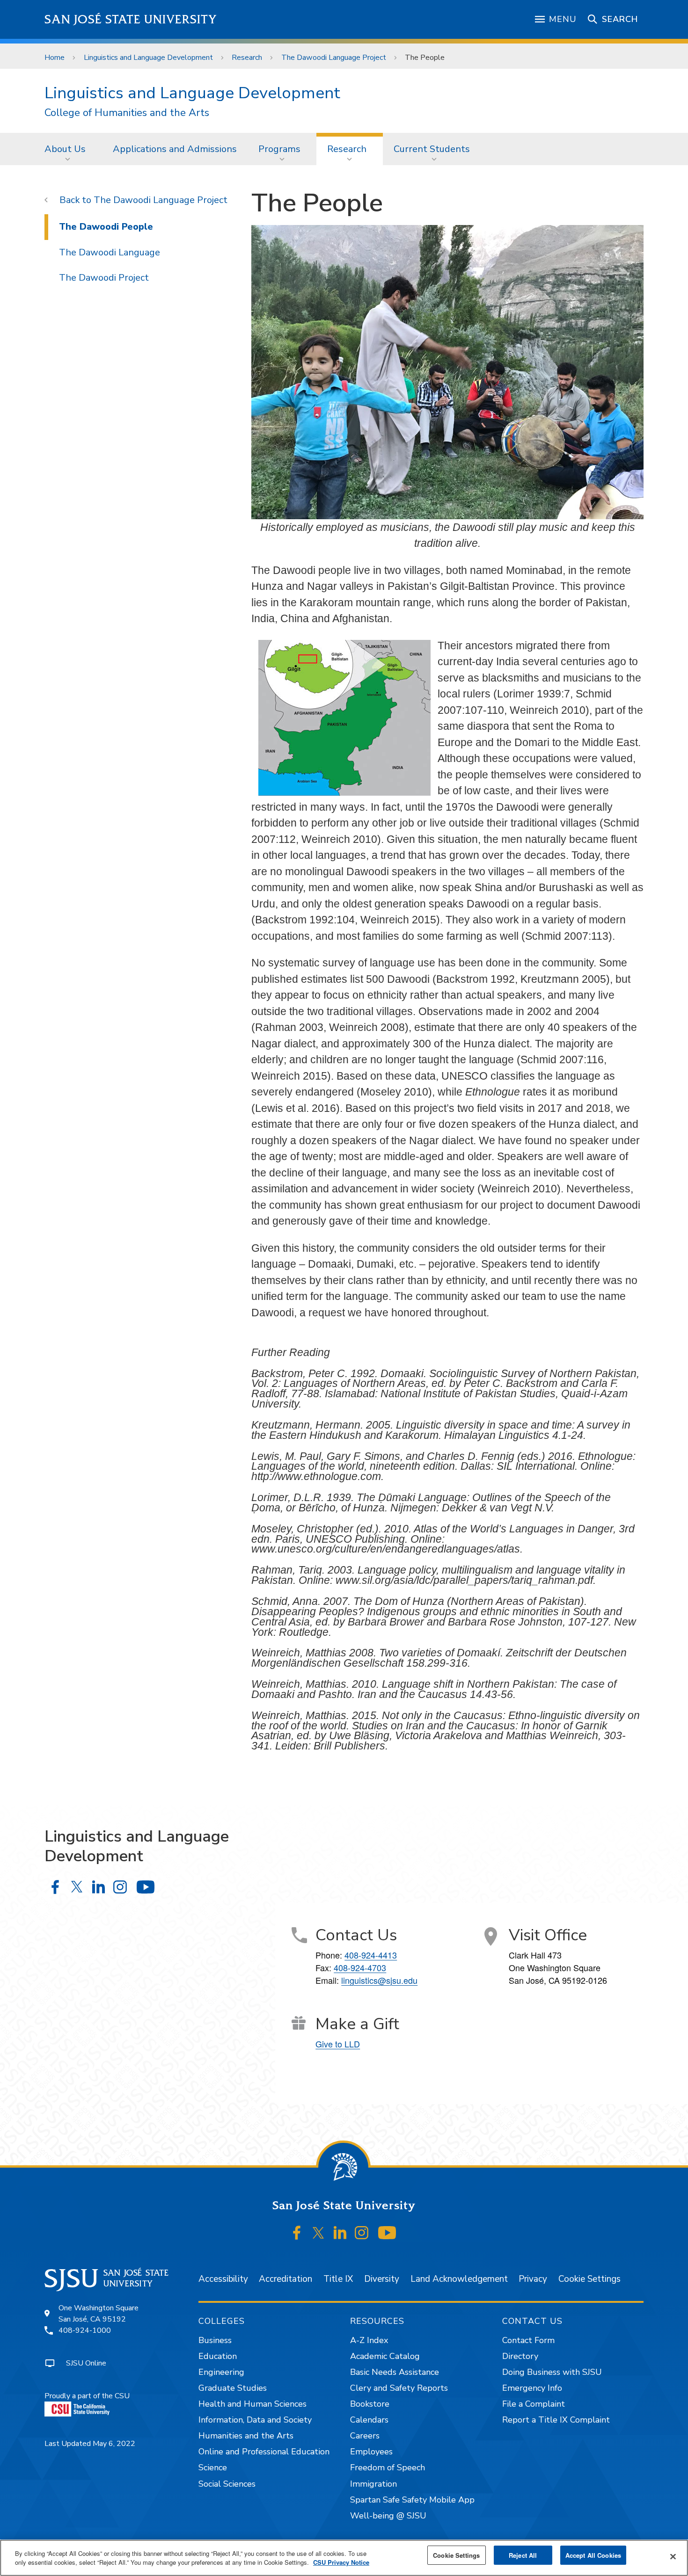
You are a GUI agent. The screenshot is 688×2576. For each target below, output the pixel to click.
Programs (279, 149)
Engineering (221, 2372)
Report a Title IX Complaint (556, 2420)
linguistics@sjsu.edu (379, 1980)
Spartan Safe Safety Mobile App (412, 2500)
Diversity (382, 2279)
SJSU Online (86, 2363)
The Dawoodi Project (104, 278)
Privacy (533, 2279)
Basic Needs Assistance (395, 2372)
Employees (371, 2452)
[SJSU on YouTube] (387, 2233)
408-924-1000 (85, 2330)
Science (213, 2467)
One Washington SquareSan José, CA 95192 (99, 2314)
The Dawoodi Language (110, 252)
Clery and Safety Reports (399, 2388)
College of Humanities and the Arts (127, 113)
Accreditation (285, 2279)
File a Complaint (534, 2404)
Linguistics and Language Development (148, 58)
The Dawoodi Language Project (334, 58)
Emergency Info (532, 2388)
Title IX (338, 2279)
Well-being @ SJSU (388, 2516)
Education (218, 2356)
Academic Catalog (385, 2356)
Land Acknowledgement (459, 2279)
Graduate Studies (233, 2388)
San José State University (131, 19)
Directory (520, 2356)
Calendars (369, 2420)
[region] (344, 2558)
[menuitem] (68, 149)
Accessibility (223, 2279)
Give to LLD (338, 2044)
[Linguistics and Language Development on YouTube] (145, 1887)
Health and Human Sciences (253, 2404)
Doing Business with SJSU (552, 2372)
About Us (65, 149)
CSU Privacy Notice (341, 2563)
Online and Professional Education (264, 2452)
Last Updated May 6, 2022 (90, 2444)
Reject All (523, 2555)
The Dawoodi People (106, 227)
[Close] (673, 2557)
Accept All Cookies (593, 2555)
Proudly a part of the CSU (87, 2396)
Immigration (373, 2484)
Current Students (432, 149)
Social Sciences (227, 2484)
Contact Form (528, 2340)
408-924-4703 (360, 1967)
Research (247, 58)
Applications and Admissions (175, 149)
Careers (365, 2436)
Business (215, 2340)
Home (55, 58)
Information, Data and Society (255, 2420)
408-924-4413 (371, 1955)
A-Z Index (369, 2340)
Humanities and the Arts (246, 2436)
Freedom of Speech (388, 2467)
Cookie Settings (589, 2279)
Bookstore (370, 2404)
